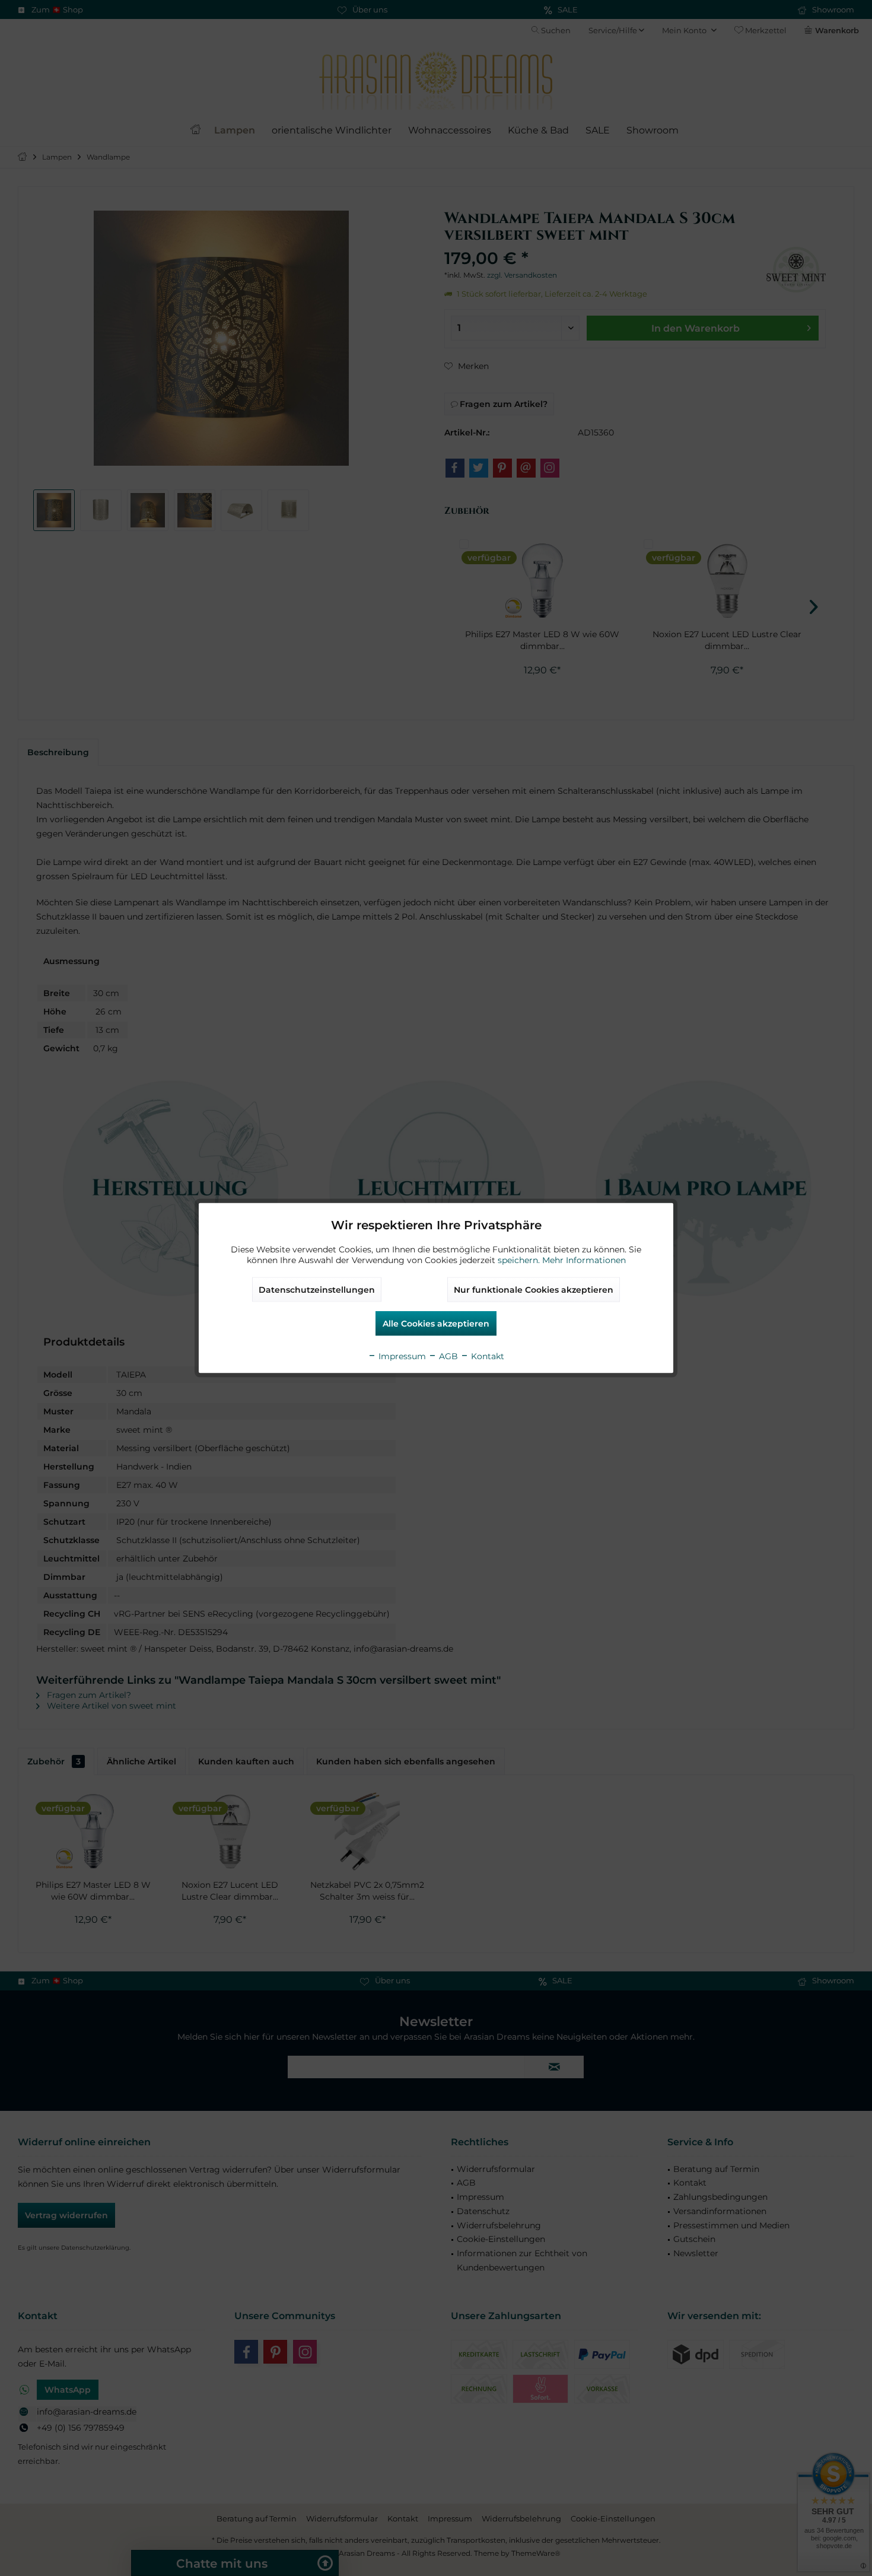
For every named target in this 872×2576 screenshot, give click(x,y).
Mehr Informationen (584, 1260)
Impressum (401, 1356)
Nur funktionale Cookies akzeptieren (534, 1290)
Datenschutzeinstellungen (317, 1290)
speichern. (520, 1260)
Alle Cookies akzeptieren (436, 1324)
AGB (447, 1356)
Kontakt (486, 1356)
